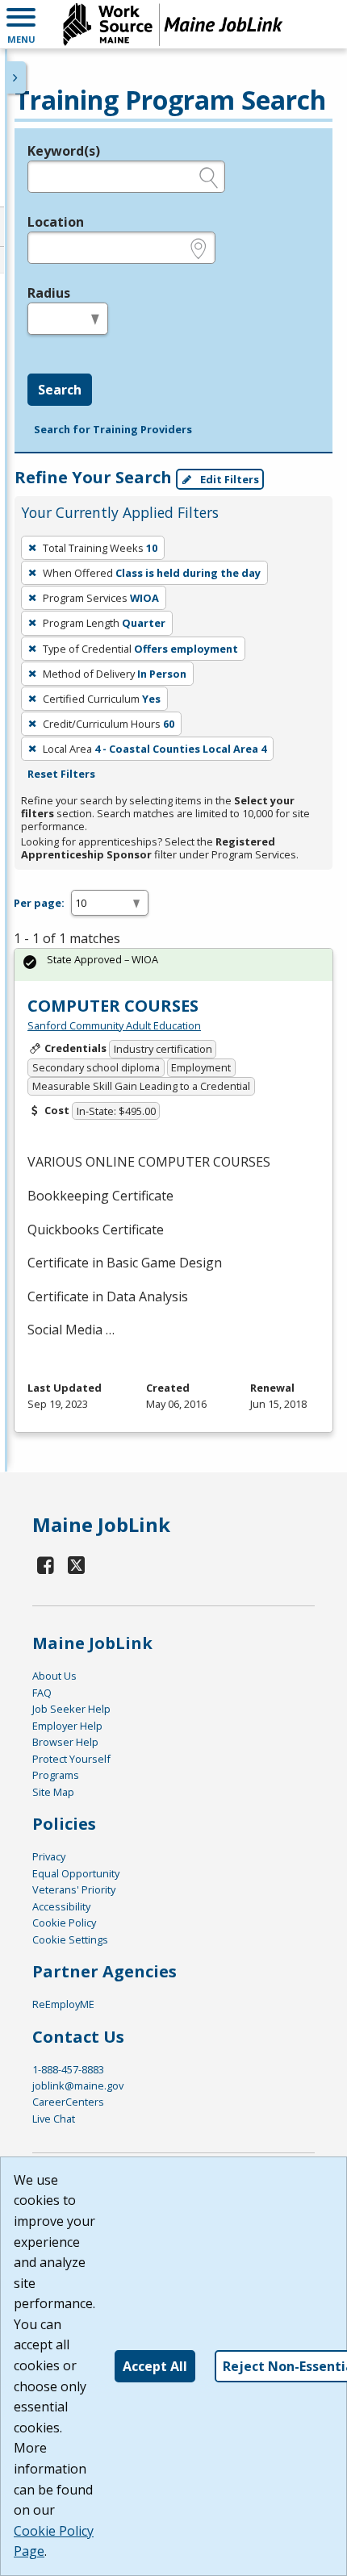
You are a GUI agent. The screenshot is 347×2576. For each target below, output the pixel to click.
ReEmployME (63, 2004)
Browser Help (65, 1742)
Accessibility (61, 1906)
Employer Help (67, 1726)
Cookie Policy (64, 1923)
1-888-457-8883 (68, 2069)
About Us (54, 1676)
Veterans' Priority (74, 1889)
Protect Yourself (71, 1759)
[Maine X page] (77, 1565)
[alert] (173, 964)
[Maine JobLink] (173, 24)
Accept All (155, 2366)
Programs (56, 1775)
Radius (49, 293)
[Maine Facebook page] (46, 1565)
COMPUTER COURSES (113, 1006)
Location (56, 222)
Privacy (49, 1856)
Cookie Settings (70, 1939)
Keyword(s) (64, 151)
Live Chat (54, 2119)
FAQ (42, 1693)
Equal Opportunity (76, 1873)
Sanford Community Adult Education (114, 1025)
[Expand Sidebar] (16, 77)
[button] (21, 24)
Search (60, 390)
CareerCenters (68, 2102)
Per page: (39, 903)
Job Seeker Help (71, 1709)
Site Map (53, 1792)
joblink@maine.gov (78, 2085)
